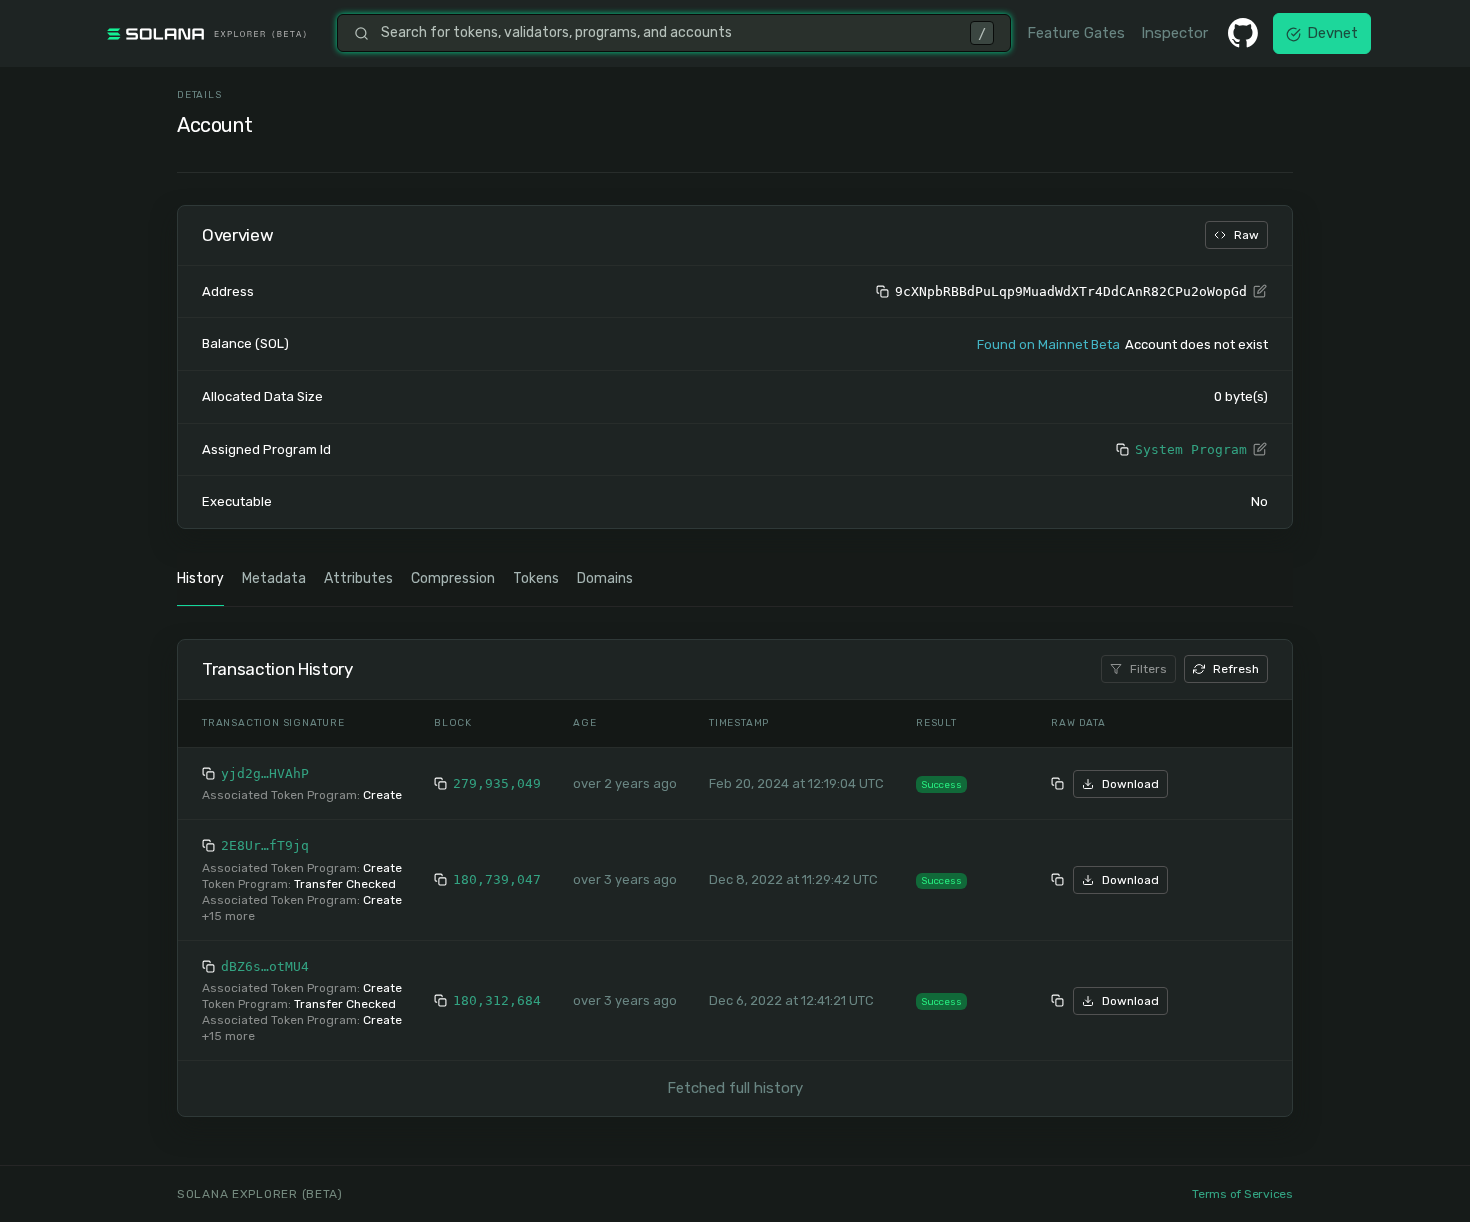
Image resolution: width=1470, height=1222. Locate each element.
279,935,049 (497, 783)
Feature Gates (1076, 33)
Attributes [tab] (358, 578)
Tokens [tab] (536, 578)
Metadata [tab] (274, 578)
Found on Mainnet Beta (1048, 344)
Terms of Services (1242, 1194)
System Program (1191, 449)
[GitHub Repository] (1243, 33)
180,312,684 (497, 1000)
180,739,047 (497, 879)
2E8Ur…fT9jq (265, 845)
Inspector (1174, 33)
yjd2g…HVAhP (265, 773)
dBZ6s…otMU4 (265, 966)
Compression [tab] (453, 578)
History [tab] (200, 578)
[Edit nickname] (1260, 292)
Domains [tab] (605, 578)
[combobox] (669, 33)
